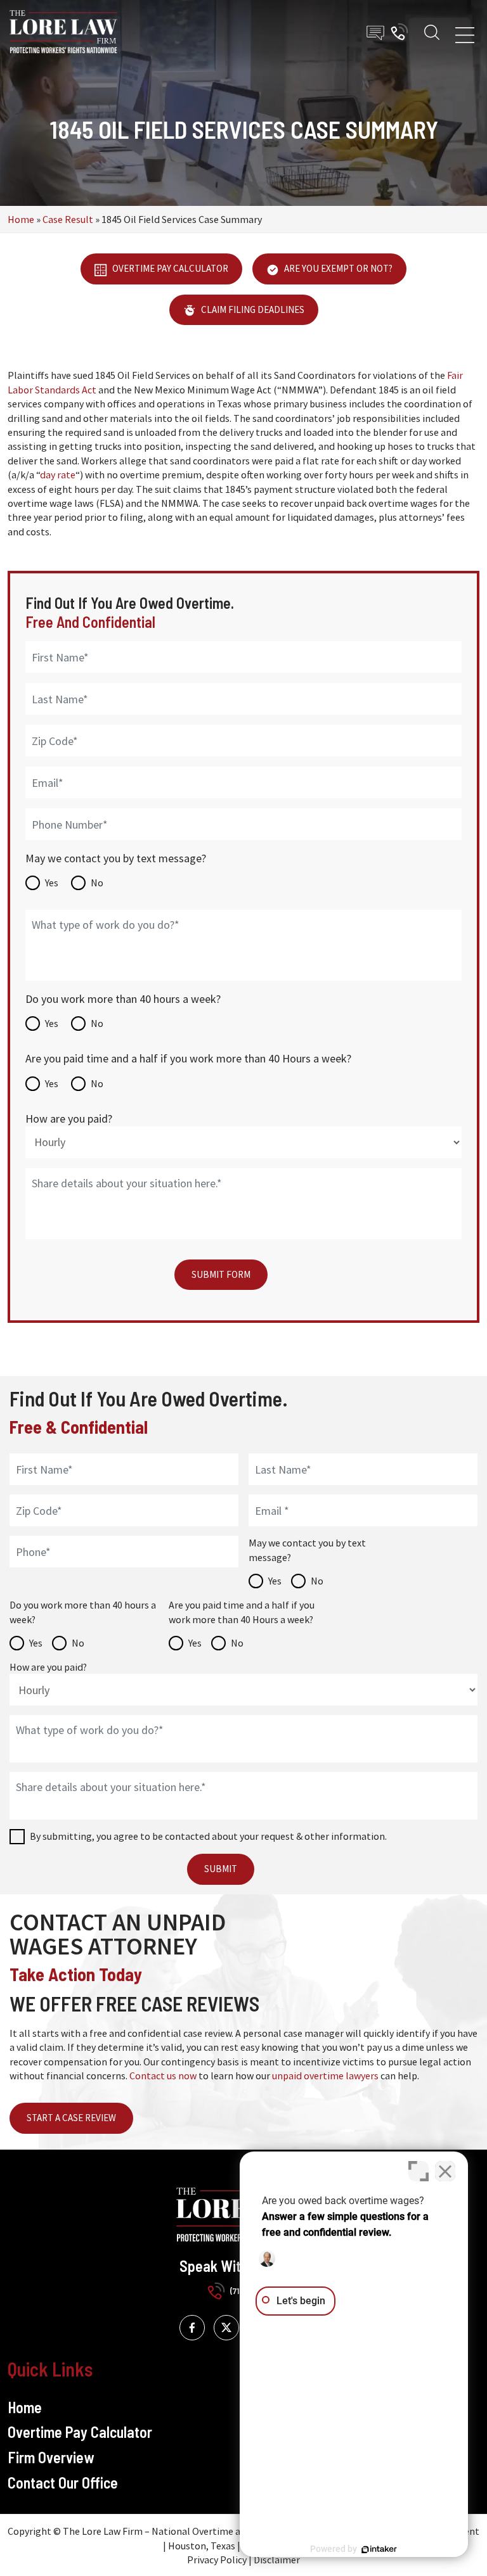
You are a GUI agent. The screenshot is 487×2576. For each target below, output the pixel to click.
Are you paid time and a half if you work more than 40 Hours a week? (188, 1058)
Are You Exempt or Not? (337, 268)
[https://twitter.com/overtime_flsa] (226, 2328)
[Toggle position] (419, 2171)
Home (21, 219)
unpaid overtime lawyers (325, 2075)
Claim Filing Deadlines (252, 309)
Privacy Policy (217, 2560)
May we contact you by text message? (116, 858)
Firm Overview (51, 2457)
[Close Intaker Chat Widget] (445, 2171)
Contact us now (163, 2075)
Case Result (68, 219)
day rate (58, 475)
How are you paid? (69, 1119)
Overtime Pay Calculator (169, 268)
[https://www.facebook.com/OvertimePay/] (192, 2328)
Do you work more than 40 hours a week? (123, 999)
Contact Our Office (63, 2483)
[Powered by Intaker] (379, 2549)
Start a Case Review (71, 2118)
